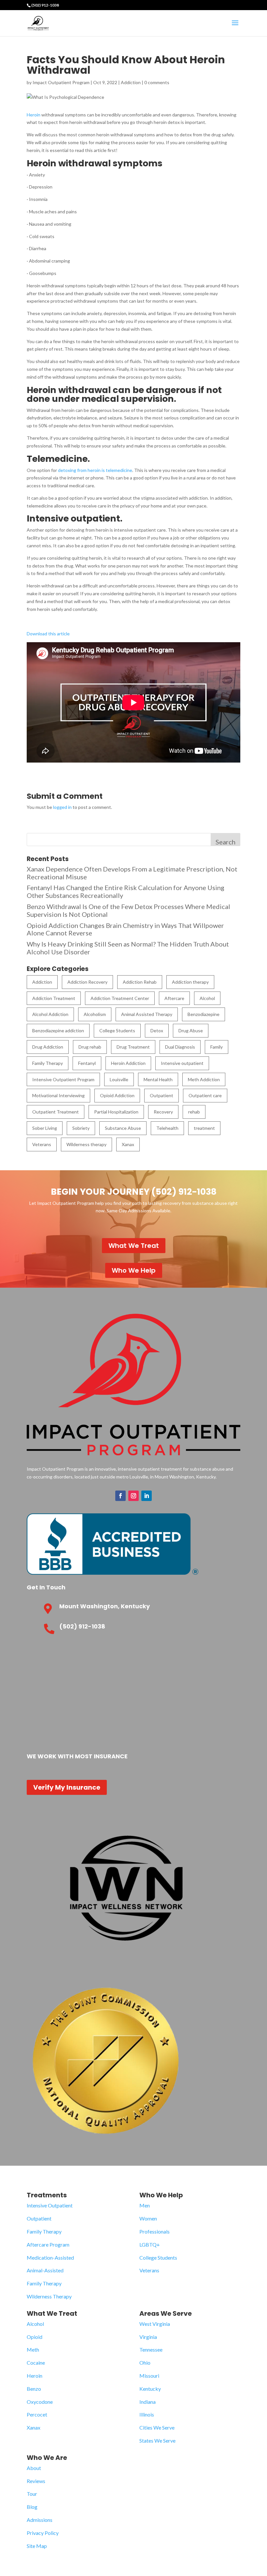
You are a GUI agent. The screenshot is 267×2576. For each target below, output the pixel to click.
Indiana (148, 2402)
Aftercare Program (48, 2244)
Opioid (35, 2337)
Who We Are (47, 2458)
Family (217, 1047)
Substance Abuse (123, 1128)
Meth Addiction (204, 1079)
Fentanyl (87, 1063)
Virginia (148, 2337)
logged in (62, 807)
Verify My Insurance (67, 1787)
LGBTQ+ (150, 2244)
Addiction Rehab (140, 982)
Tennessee (151, 2349)
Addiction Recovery (87, 982)
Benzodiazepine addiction (58, 1030)
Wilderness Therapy (49, 2296)
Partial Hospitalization (116, 1112)
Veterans (42, 1144)
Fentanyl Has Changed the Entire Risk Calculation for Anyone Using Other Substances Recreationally (126, 891)
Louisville (119, 1079)
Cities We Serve (157, 2427)
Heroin (34, 115)
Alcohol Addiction (50, 1014)
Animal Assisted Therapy (147, 1014)
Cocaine (36, 2363)
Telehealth (167, 1128)
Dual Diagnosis (180, 1047)
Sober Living (45, 1128)
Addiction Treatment (54, 998)
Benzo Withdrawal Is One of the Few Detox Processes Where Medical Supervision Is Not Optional (128, 910)
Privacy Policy (43, 2533)
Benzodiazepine (204, 1014)
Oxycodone (40, 2402)
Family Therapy (48, 1063)
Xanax (128, 1144)
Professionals (155, 2231)
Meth (33, 2349)
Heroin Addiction (128, 1063)
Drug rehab (90, 1047)
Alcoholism (95, 1014)
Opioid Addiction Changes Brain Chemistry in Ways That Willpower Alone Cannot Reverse (125, 929)
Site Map (37, 2546)
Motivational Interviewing (58, 1095)
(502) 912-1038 (45, 5)
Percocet (37, 2414)
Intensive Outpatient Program (63, 1079)
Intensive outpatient (182, 1063)
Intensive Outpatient (50, 2205)
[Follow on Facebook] (120, 1496)
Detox (157, 1030)
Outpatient (162, 1095)
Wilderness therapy (86, 1144)
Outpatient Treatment (56, 1112)
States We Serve (157, 2440)
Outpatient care (205, 1095)
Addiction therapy (190, 982)
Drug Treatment (133, 1047)
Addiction (131, 82)
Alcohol (207, 998)
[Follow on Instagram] (133, 1496)
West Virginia (155, 2324)
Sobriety (81, 1128)
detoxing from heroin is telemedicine (95, 470)
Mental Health (158, 1079)
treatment (204, 1128)
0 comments (157, 82)
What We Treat (134, 1246)
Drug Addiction (48, 1047)
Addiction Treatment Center (120, 998)
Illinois (147, 2414)
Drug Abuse (191, 1030)
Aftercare (174, 998)
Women (148, 2218)
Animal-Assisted (45, 2270)
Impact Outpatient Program (61, 82)
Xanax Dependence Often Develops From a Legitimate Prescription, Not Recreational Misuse (132, 873)
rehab (194, 1112)
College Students (117, 1030)
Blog (32, 2507)
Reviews (36, 2481)
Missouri (149, 2376)
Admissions (40, 2520)
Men (145, 2205)
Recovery (163, 1112)
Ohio (145, 2363)
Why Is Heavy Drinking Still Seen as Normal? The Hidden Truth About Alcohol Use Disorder (128, 948)
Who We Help (134, 1270)
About (34, 2468)
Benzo (34, 2389)
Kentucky (150, 2389)
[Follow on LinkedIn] (147, 1496)
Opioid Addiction (117, 1095)
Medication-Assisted (50, 2258)
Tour (32, 2494)
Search (225, 842)
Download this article (48, 634)
